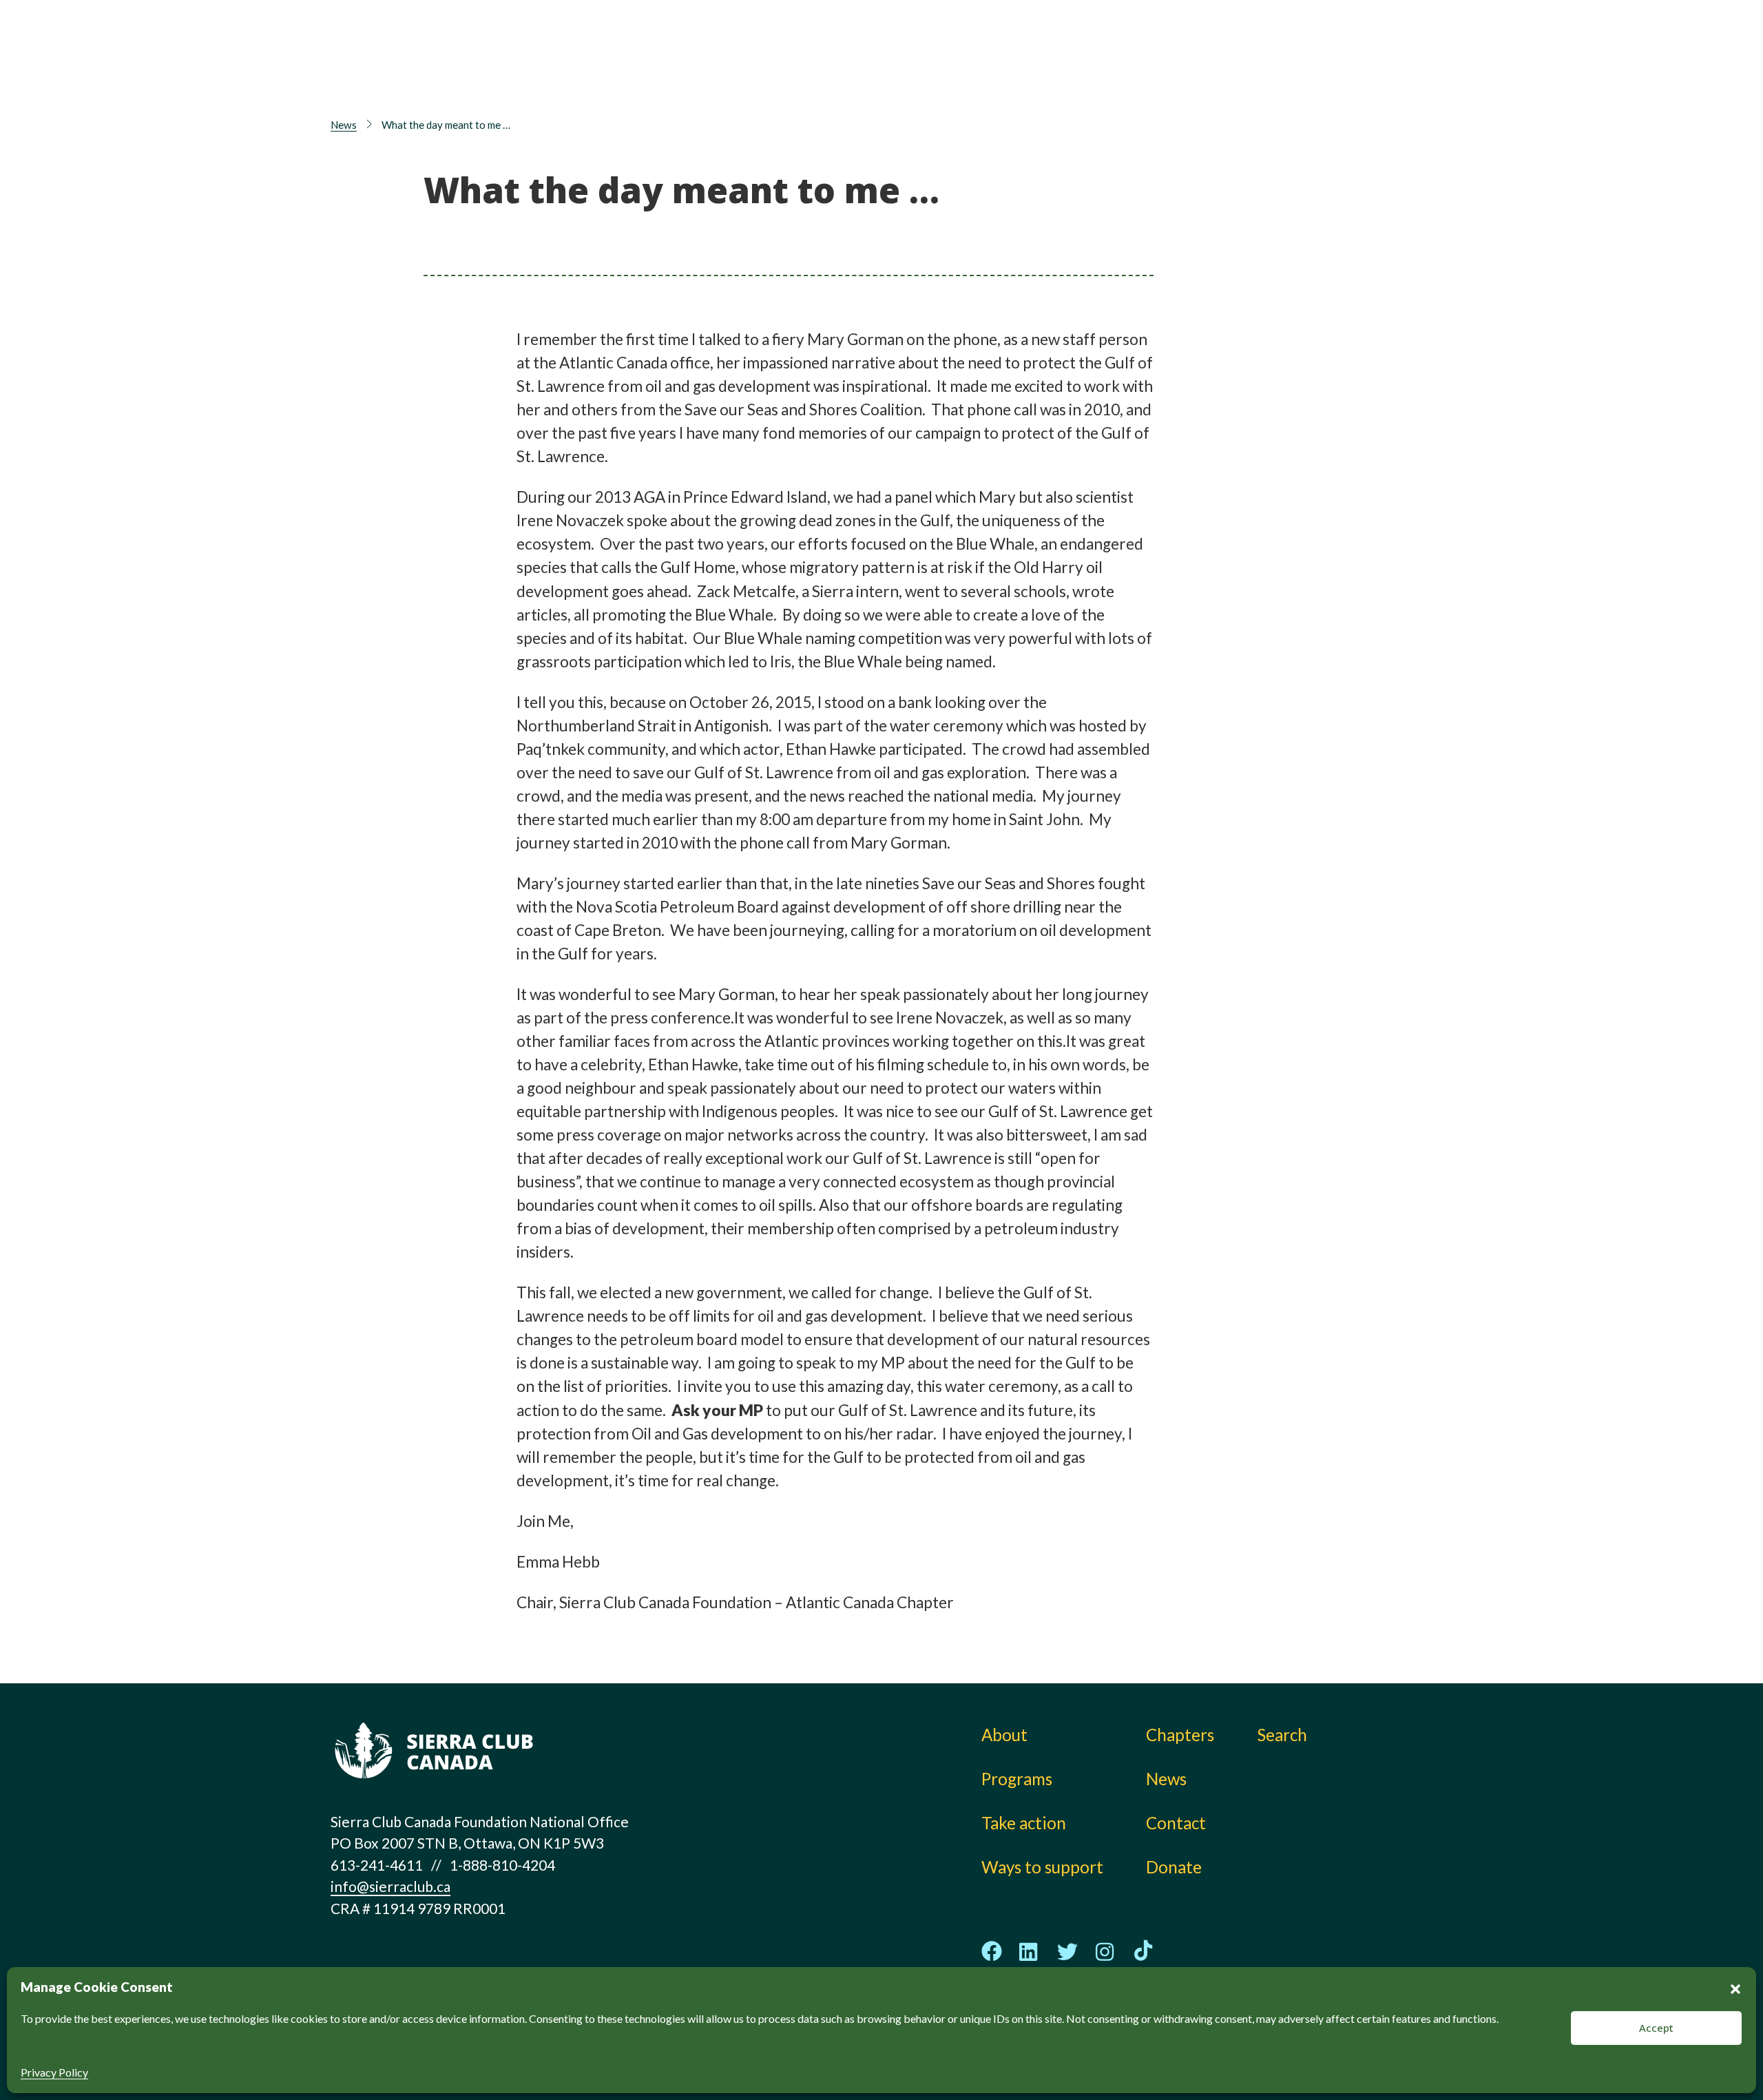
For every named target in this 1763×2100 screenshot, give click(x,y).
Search (1282, 1735)
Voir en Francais (1353, 81)
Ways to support (1025, 75)
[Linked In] (1030, 1952)
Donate (1347, 49)
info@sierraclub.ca (390, 1886)
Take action (1006, 45)
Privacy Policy (54, 2072)
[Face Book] (992, 1951)
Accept (1656, 2028)
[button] (1735, 1987)
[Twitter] (1067, 1952)
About (839, 45)
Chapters (1198, 45)
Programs (852, 75)
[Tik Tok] (1143, 1951)
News (1184, 75)
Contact (1176, 1823)
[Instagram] (1105, 1952)
